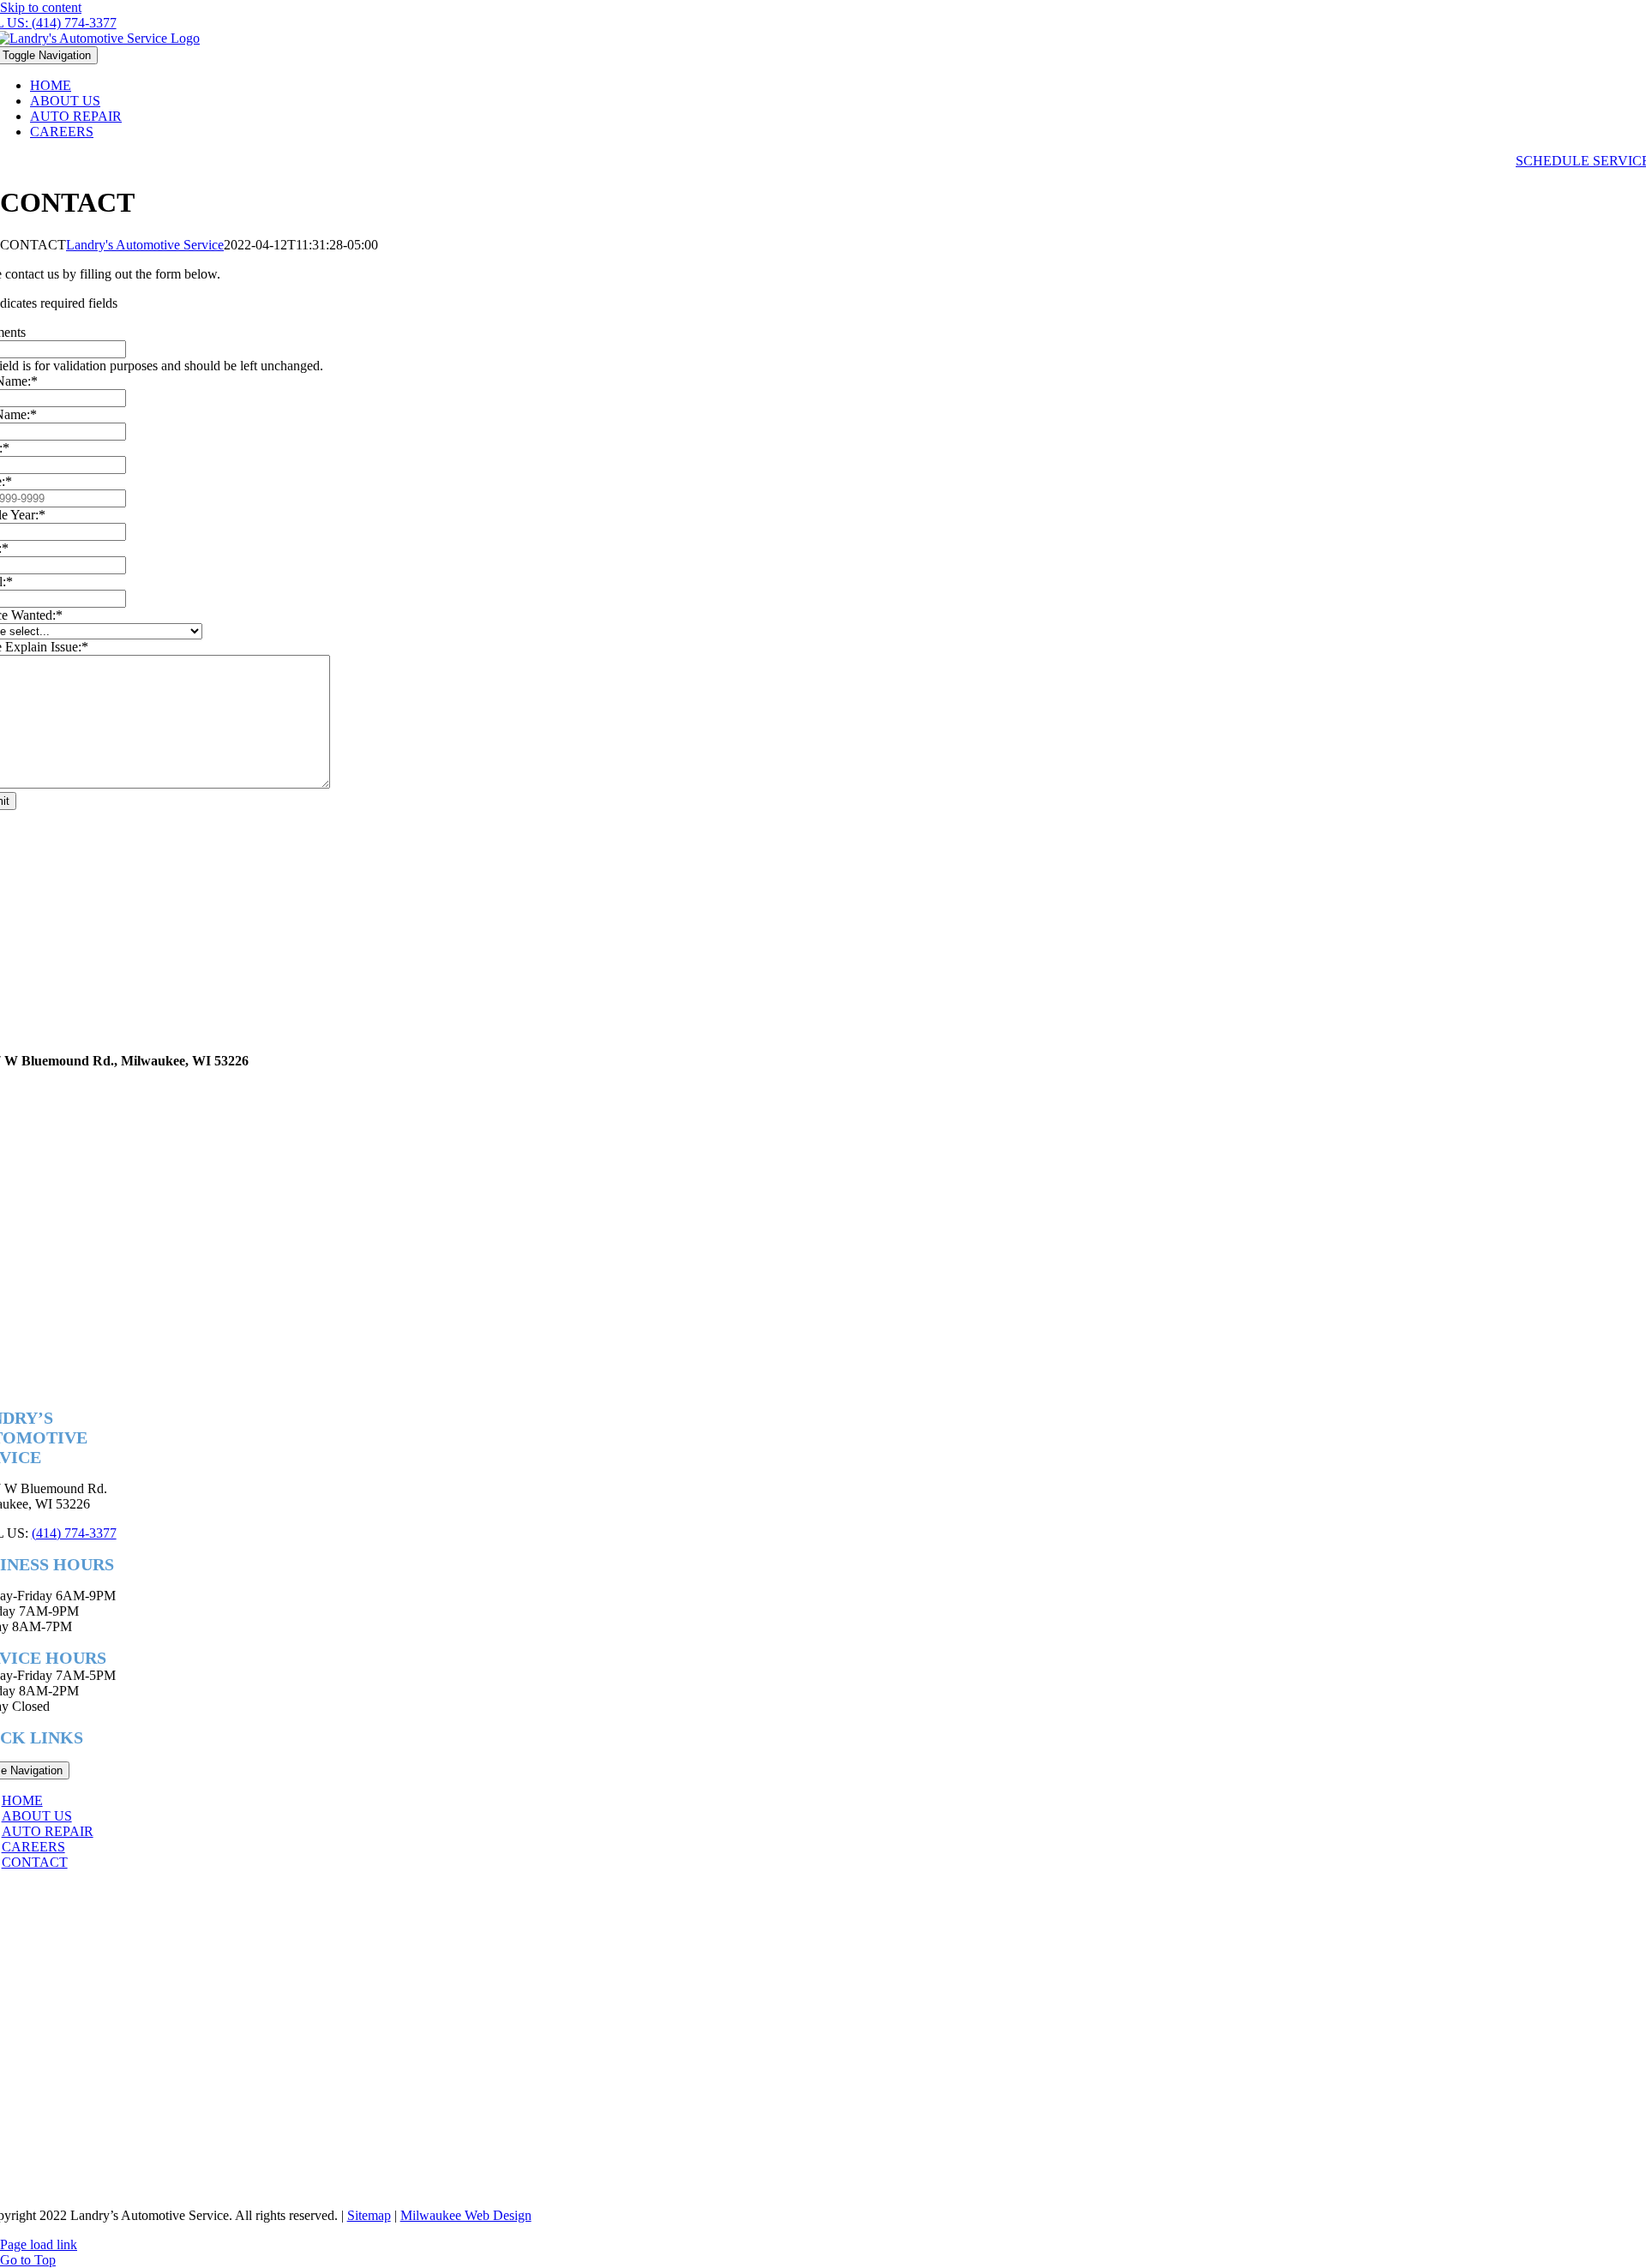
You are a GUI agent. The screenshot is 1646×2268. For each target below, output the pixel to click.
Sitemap (369, 2215)
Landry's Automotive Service (145, 245)
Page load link (39, 2244)
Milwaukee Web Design (466, 2215)
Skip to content (41, 7)
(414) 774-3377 (74, 1533)
